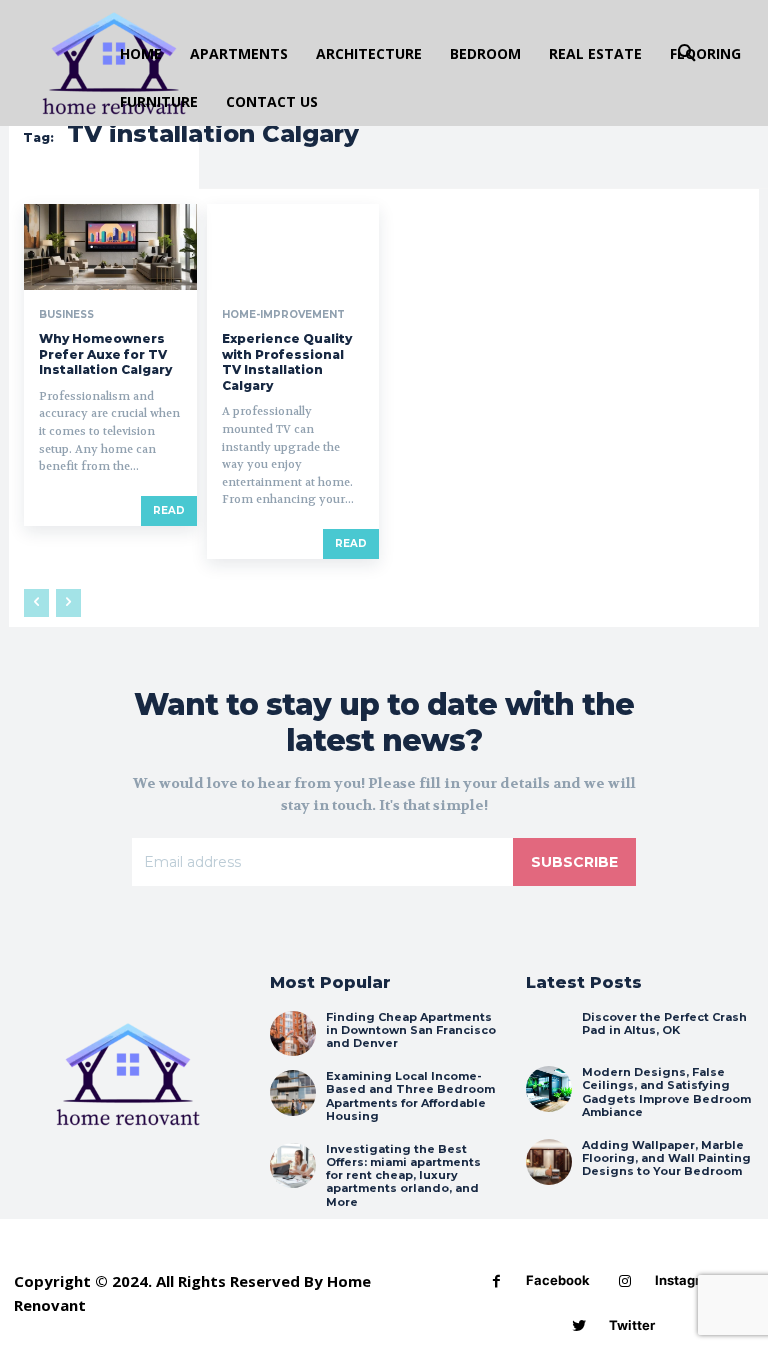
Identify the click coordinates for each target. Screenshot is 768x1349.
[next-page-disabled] (68, 603)
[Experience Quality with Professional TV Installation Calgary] (293, 247)
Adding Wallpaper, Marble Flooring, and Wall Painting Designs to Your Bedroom (666, 1158)
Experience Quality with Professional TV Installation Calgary (287, 362)
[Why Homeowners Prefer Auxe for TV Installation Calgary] (110, 247)
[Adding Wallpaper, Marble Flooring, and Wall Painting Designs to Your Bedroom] (549, 1162)
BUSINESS (66, 315)
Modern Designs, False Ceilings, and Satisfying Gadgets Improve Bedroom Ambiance (666, 1092)
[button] (687, 54)
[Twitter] (579, 1326)
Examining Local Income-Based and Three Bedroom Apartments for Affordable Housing (410, 1096)
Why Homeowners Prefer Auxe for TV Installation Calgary (105, 354)
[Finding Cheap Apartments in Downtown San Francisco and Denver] (293, 1034)
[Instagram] (625, 1281)
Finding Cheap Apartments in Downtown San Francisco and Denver (411, 1030)
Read (169, 510)
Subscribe (574, 862)
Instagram (687, 1280)
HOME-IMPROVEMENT (283, 315)
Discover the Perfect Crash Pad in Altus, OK (664, 1023)
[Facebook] (496, 1281)
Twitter (632, 1325)
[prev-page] (36, 603)
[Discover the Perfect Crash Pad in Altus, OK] (549, 1034)
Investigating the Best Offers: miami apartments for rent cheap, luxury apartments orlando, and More (403, 1175)
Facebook (558, 1280)
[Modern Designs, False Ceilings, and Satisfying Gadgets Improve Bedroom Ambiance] (549, 1089)
